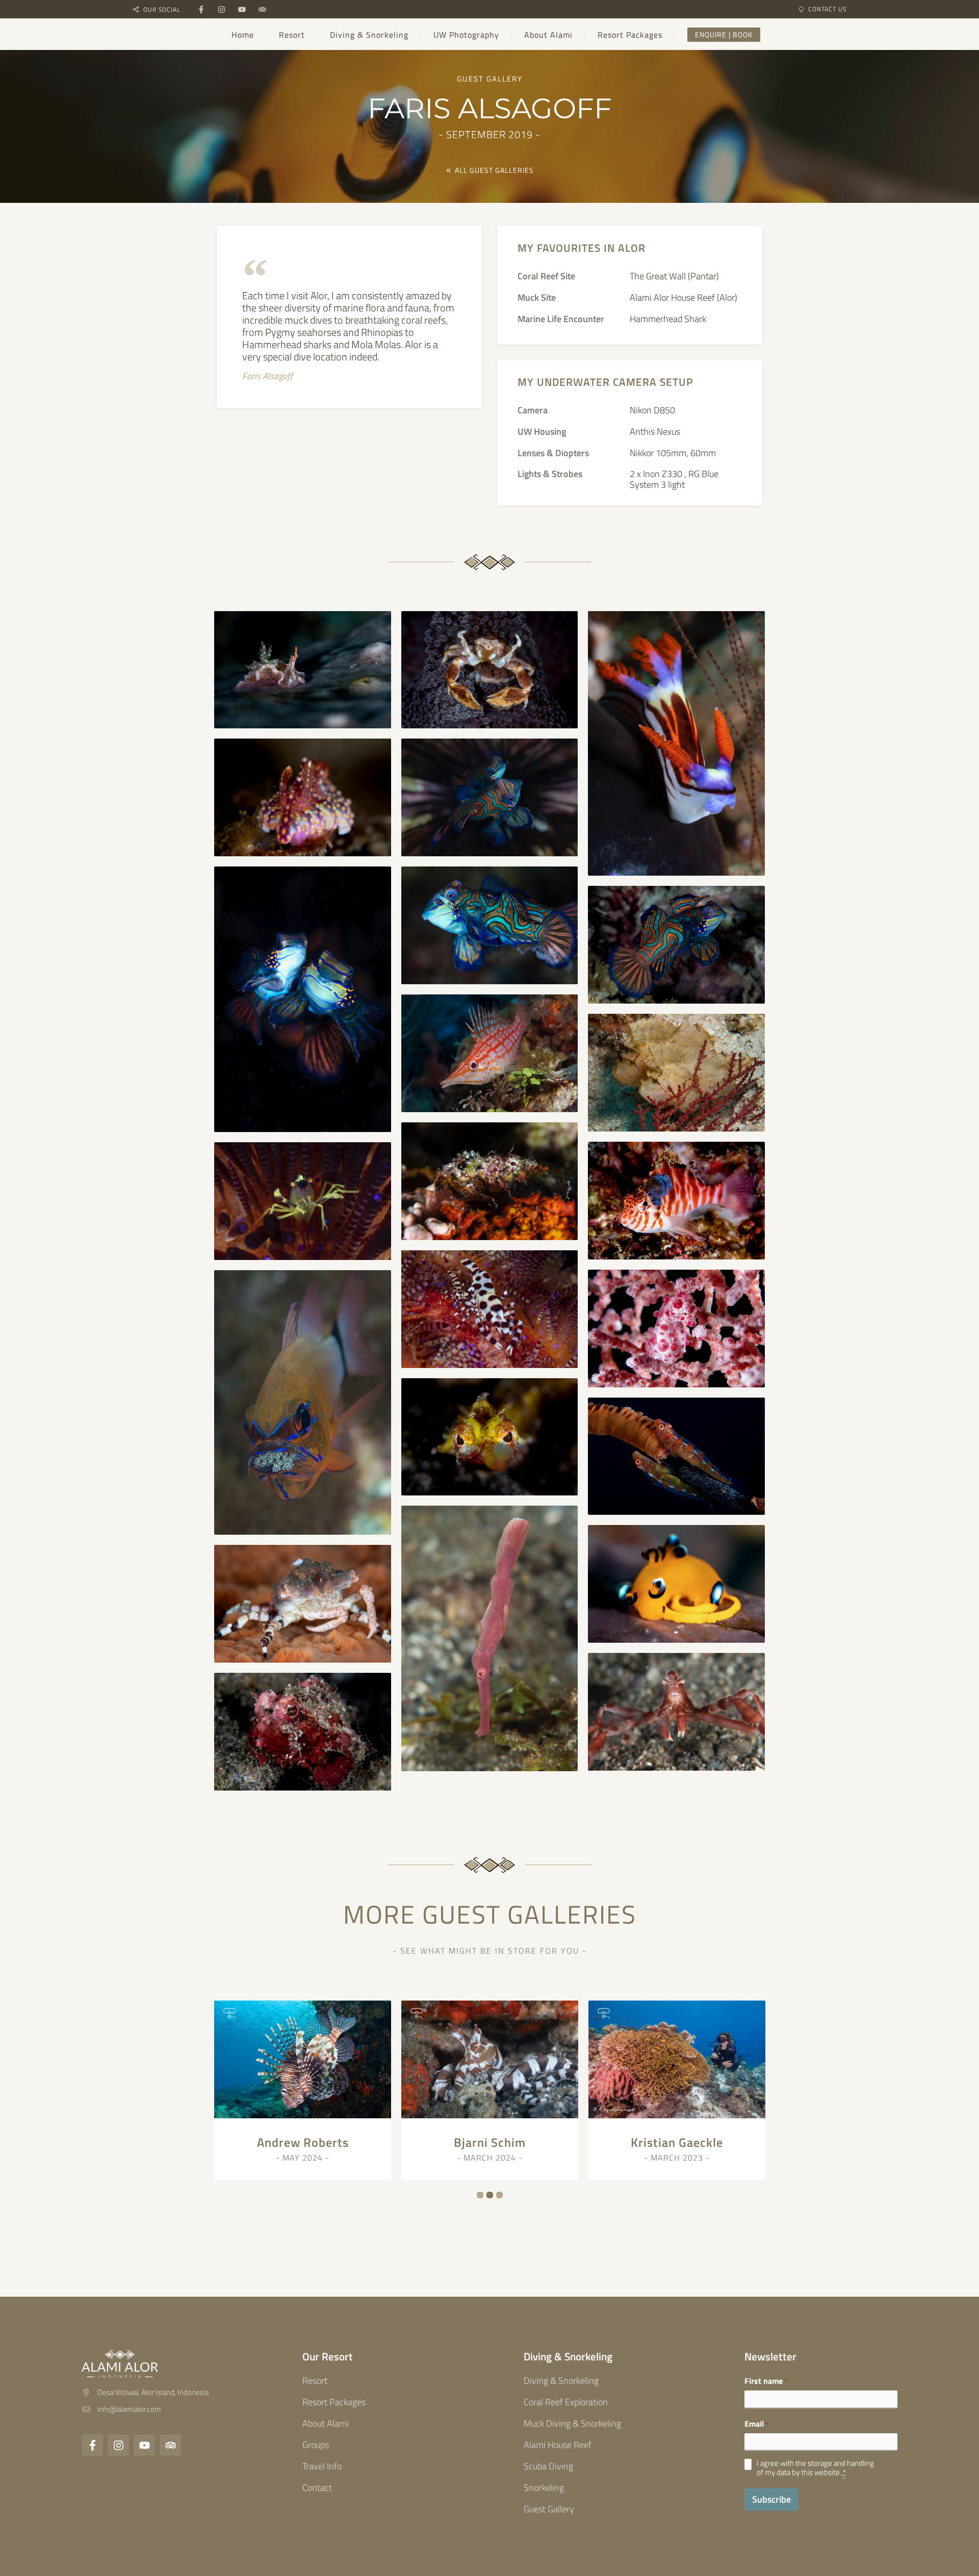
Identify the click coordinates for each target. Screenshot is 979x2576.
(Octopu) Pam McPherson (303, 2142)
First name (766, 2381)
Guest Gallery (549, 2509)
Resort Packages (334, 2402)
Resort (315, 2381)
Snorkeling (544, 2488)
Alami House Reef (558, 2445)
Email (756, 2424)
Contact (317, 2488)
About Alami (326, 2423)
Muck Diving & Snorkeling (572, 2423)
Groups (316, 2445)
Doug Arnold (490, 2142)
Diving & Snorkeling (561, 2381)
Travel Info (322, 2466)
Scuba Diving (548, 2466)
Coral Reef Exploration (566, 2402)
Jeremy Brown (677, 2142)
